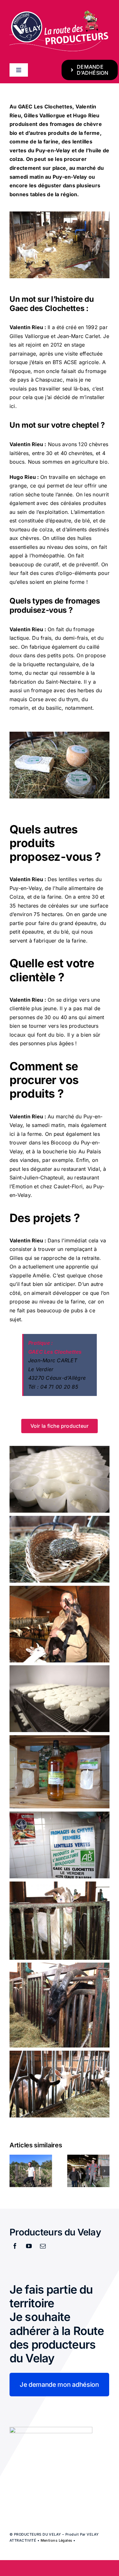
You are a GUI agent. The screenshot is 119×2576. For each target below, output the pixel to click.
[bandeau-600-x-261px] (60, 12)
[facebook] (15, 2246)
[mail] (43, 2246)
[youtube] (29, 2246)
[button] (14, 2171)
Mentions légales (56, 2540)
